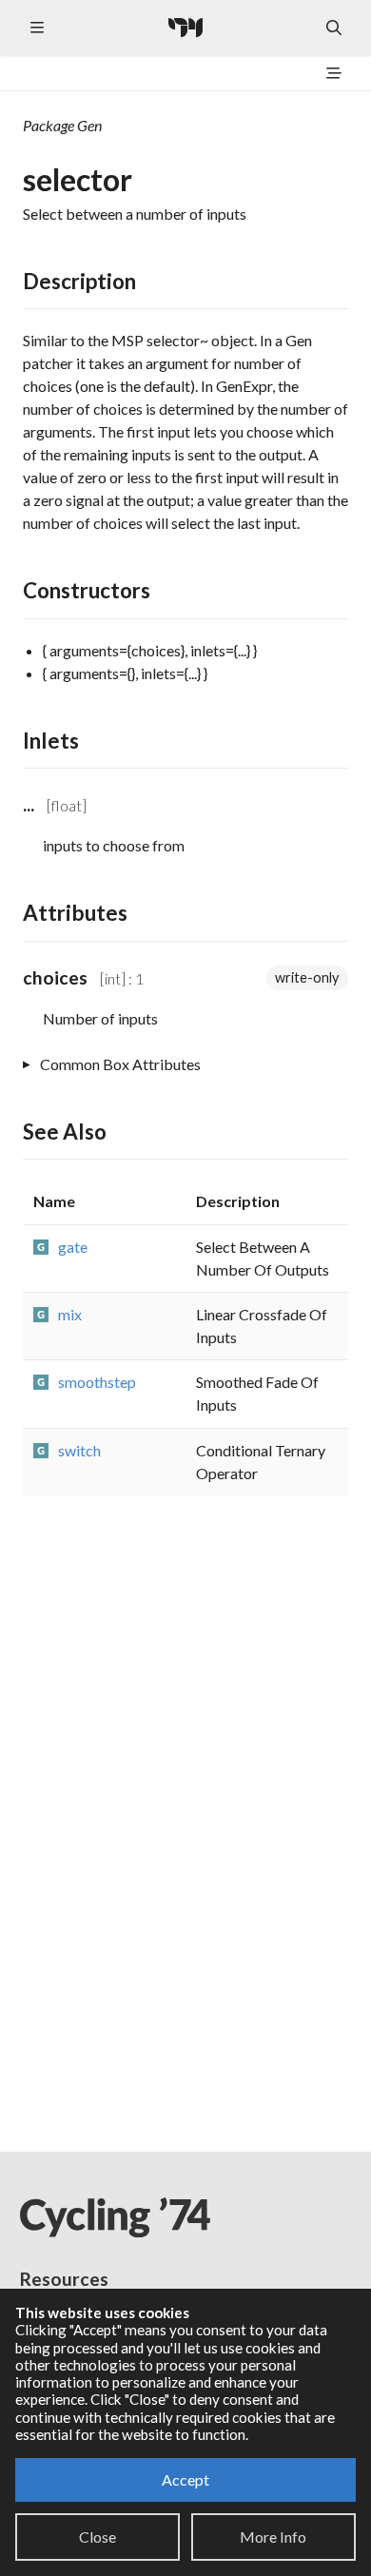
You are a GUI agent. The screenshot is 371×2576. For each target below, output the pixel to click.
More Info (273, 2537)
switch (79, 1450)
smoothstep (97, 1382)
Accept (185, 2479)
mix (70, 1314)
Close (98, 2537)
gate (73, 1247)
